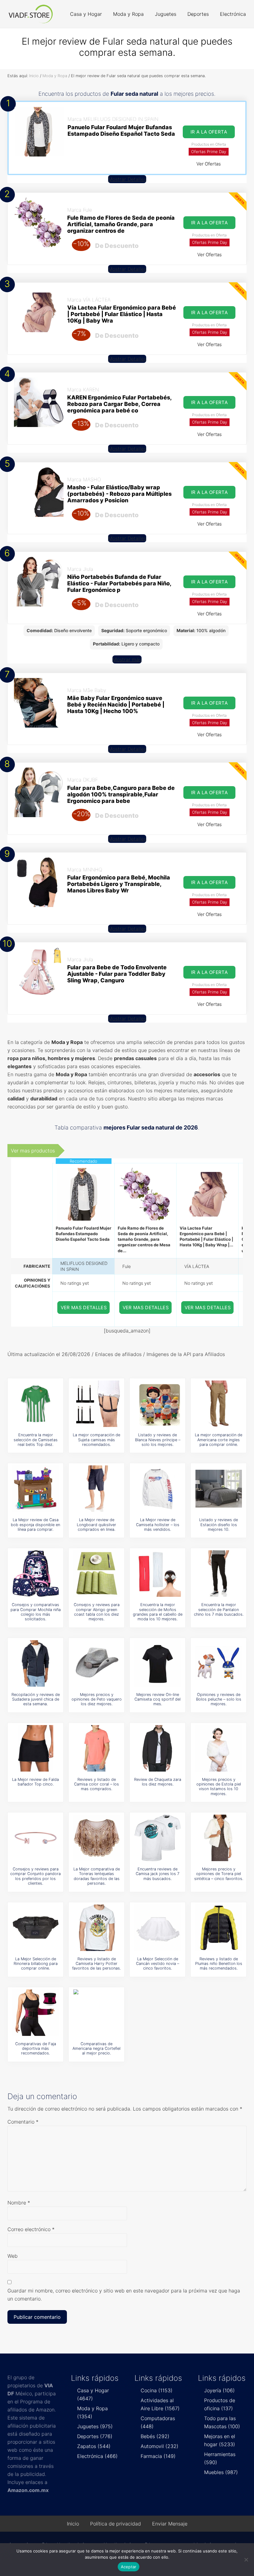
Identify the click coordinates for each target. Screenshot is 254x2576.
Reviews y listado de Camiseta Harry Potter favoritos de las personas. (96, 1964)
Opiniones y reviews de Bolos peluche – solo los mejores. (219, 1699)
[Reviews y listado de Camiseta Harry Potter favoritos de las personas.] (97, 1928)
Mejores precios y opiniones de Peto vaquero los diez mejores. (97, 1699)
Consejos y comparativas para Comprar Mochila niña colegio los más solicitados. (36, 1612)
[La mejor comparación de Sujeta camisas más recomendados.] (97, 1404)
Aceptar (129, 2567)
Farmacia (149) (158, 2456)
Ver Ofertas (209, 164)
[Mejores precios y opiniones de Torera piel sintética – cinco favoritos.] (219, 1838)
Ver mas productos (33, 1151)
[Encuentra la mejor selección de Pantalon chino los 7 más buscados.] (219, 1574)
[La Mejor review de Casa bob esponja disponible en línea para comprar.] (36, 1489)
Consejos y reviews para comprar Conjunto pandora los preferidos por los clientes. (35, 1876)
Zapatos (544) (94, 2446)
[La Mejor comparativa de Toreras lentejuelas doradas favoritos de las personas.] (97, 1838)
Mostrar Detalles (127, 179)
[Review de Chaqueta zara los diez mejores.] (158, 1748)
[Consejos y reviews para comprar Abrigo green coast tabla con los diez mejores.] (97, 1574)
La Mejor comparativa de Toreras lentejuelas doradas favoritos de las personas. (97, 1876)
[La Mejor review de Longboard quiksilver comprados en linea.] (97, 1489)
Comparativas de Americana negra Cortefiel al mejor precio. (96, 2049)
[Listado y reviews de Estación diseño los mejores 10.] (219, 1489)
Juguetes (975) (95, 2426)
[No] (246, 2560)
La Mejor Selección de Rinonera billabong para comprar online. (36, 1964)
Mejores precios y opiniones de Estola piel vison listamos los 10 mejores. (219, 1787)
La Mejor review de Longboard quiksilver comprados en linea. (96, 1525)
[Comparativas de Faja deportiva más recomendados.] (36, 2013)
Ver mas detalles (84, 1308)
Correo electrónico (31, 2229)
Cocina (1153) (157, 2390)
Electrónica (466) (97, 2456)
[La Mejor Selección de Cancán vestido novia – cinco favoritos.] (158, 1928)
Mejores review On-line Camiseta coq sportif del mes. (158, 1699)
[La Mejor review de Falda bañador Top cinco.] (36, 1748)
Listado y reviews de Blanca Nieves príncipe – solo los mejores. (158, 1440)
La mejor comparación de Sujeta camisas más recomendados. (96, 1440)
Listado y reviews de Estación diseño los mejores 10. (219, 1525)
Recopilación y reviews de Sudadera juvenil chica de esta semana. (36, 1699)
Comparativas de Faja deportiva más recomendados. (36, 2049)
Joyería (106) (219, 2390)
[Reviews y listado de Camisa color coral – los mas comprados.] (97, 1748)
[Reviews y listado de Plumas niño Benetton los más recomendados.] (219, 1928)
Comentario (23, 2122)
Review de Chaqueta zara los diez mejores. (158, 1782)
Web (13, 2256)
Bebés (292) (155, 2436)
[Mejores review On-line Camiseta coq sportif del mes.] (158, 1663)
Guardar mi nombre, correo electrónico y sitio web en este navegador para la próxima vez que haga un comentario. (124, 2295)
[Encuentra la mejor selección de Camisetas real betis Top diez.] (36, 1404)
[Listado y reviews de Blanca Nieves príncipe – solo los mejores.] (158, 1404)
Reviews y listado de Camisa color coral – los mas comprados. (96, 1784)
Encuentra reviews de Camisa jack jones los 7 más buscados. (158, 1874)
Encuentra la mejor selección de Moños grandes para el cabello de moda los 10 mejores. (158, 1612)
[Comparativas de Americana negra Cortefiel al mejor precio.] (97, 2013)
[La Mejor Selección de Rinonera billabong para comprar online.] (36, 1928)
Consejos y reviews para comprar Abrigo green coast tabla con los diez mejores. (97, 1612)
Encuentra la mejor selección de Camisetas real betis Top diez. (36, 1440)
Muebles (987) (221, 2472)
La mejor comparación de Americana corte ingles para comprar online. (219, 1440)
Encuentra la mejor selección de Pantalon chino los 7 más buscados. (219, 1609)
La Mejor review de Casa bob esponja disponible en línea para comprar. (35, 1525)
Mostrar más (127, 659)
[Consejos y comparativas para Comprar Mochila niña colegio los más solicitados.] (36, 1574)
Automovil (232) (160, 2446)
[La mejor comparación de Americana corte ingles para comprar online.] (219, 1404)
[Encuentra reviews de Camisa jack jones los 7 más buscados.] (158, 1838)
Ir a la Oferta (209, 132)
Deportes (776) (95, 2436)
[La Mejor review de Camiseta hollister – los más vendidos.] (158, 1489)
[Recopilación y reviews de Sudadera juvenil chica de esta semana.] (36, 1663)
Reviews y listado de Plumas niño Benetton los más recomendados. (219, 1964)
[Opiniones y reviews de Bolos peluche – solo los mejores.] (219, 1663)
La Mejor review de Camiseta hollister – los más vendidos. (158, 1525)
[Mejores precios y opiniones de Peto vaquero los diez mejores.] (97, 1663)
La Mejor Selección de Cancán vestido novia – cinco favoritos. (158, 1964)
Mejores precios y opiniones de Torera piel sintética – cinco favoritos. (219, 1874)
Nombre (19, 2203)
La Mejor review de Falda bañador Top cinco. (35, 1782)
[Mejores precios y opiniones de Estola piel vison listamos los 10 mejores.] (219, 1748)
